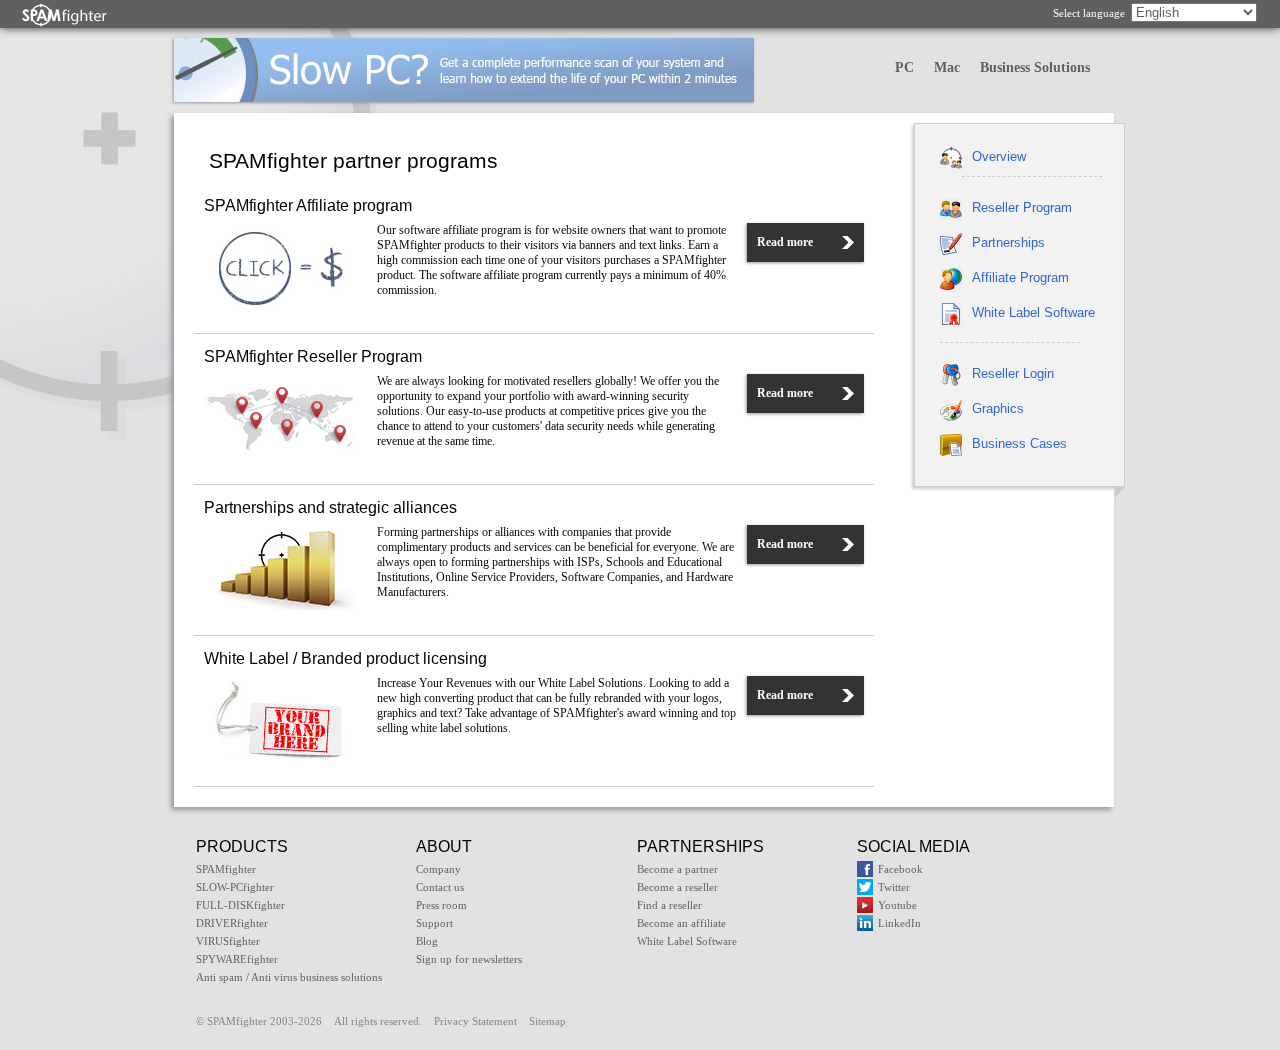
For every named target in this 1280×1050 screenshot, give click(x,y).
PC (904, 67)
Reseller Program (1022, 207)
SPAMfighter (226, 869)
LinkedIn (899, 923)
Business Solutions (1035, 67)
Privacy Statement (475, 1021)
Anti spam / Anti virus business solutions (289, 977)
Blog (427, 941)
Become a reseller (677, 887)
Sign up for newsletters (469, 959)
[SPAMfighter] (65, 14)
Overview (999, 156)
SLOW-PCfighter (235, 887)
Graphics (998, 408)
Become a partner (677, 869)
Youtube (897, 905)
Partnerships (1008, 242)
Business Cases (1019, 443)
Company (438, 869)
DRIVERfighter (232, 923)
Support (434, 923)
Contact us (440, 887)
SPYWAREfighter (237, 959)
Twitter (894, 887)
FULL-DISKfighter (240, 905)
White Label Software (1033, 312)
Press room (441, 905)
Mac (947, 67)
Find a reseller (669, 905)
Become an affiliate (681, 923)
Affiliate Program (1020, 277)
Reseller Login (1013, 373)
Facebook (900, 869)
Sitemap (547, 1021)
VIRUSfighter (228, 941)
